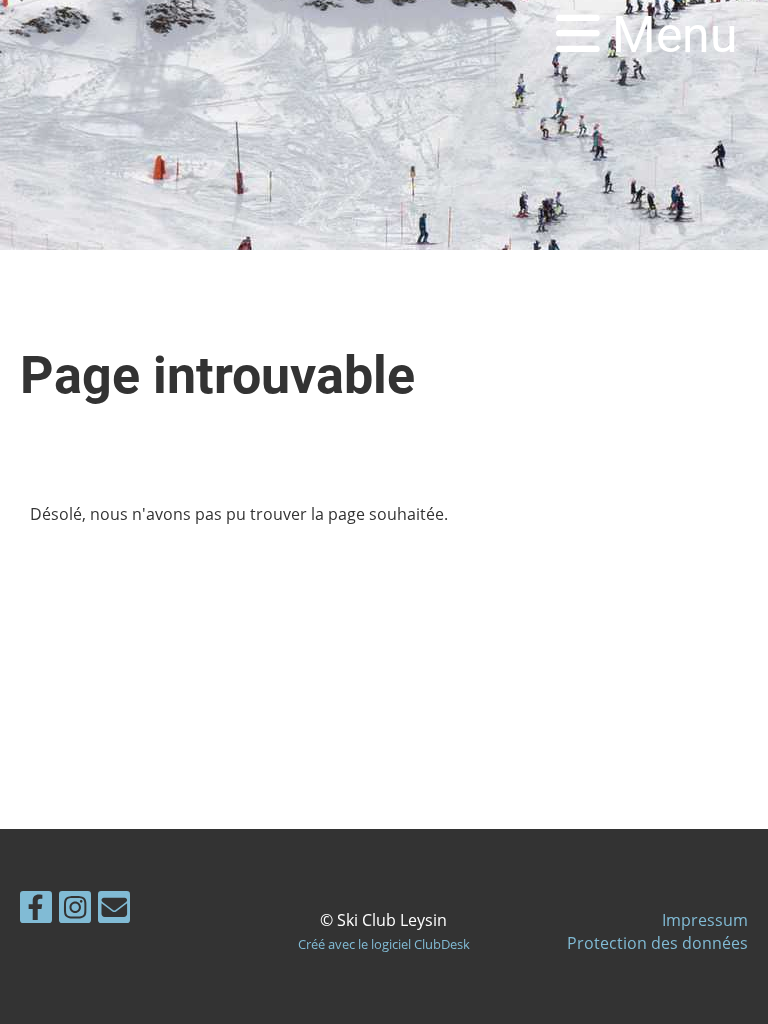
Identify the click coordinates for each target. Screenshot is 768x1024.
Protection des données (657, 943)
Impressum (705, 920)
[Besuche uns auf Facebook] (36, 910)
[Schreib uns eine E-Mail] (114, 910)
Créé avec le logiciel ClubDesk (384, 944)
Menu (669, 35)
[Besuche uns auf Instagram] (75, 910)
